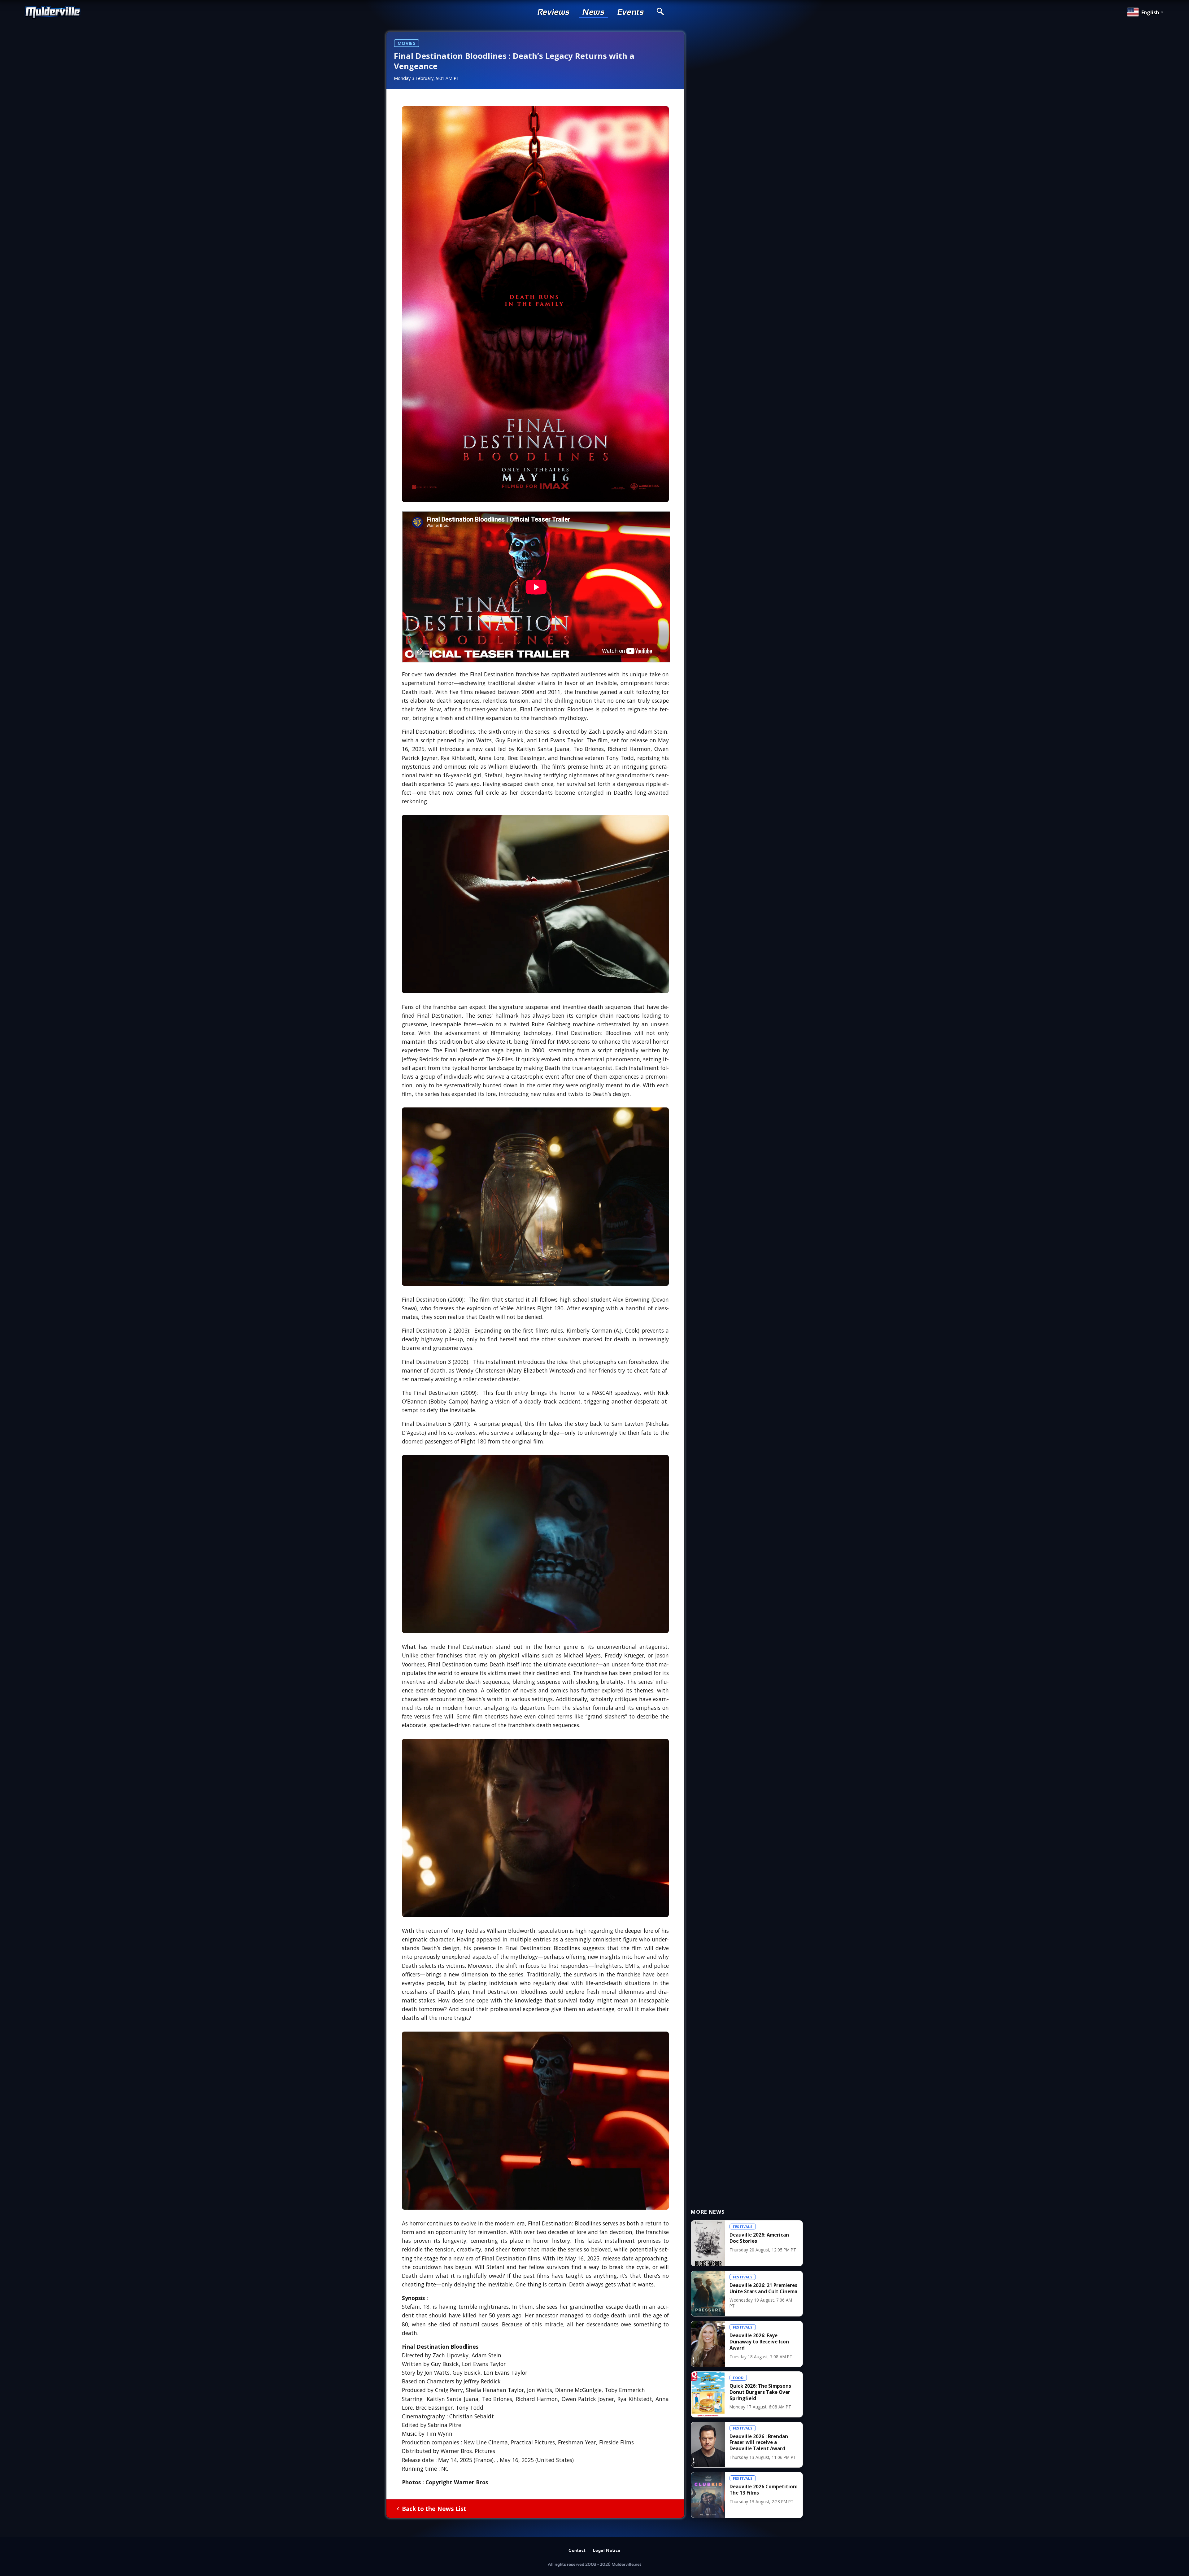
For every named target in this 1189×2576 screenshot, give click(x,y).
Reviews (554, 12)
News (594, 12)
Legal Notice (607, 2551)
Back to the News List (434, 2509)
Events (631, 12)
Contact (577, 2551)
